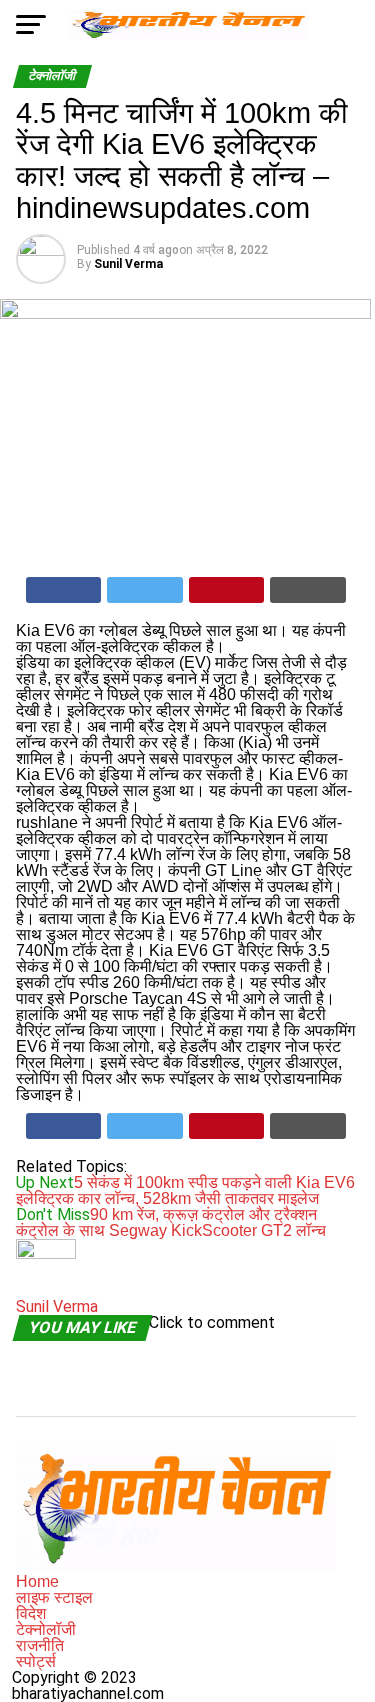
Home (37, 1581)
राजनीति (40, 1645)
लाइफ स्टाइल (54, 1597)
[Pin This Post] (227, 590)
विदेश (31, 1613)
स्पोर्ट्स (36, 1661)
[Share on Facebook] (64, 590)
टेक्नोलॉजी (46, 1629)
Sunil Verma (128, 264)
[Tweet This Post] (145, 590)
